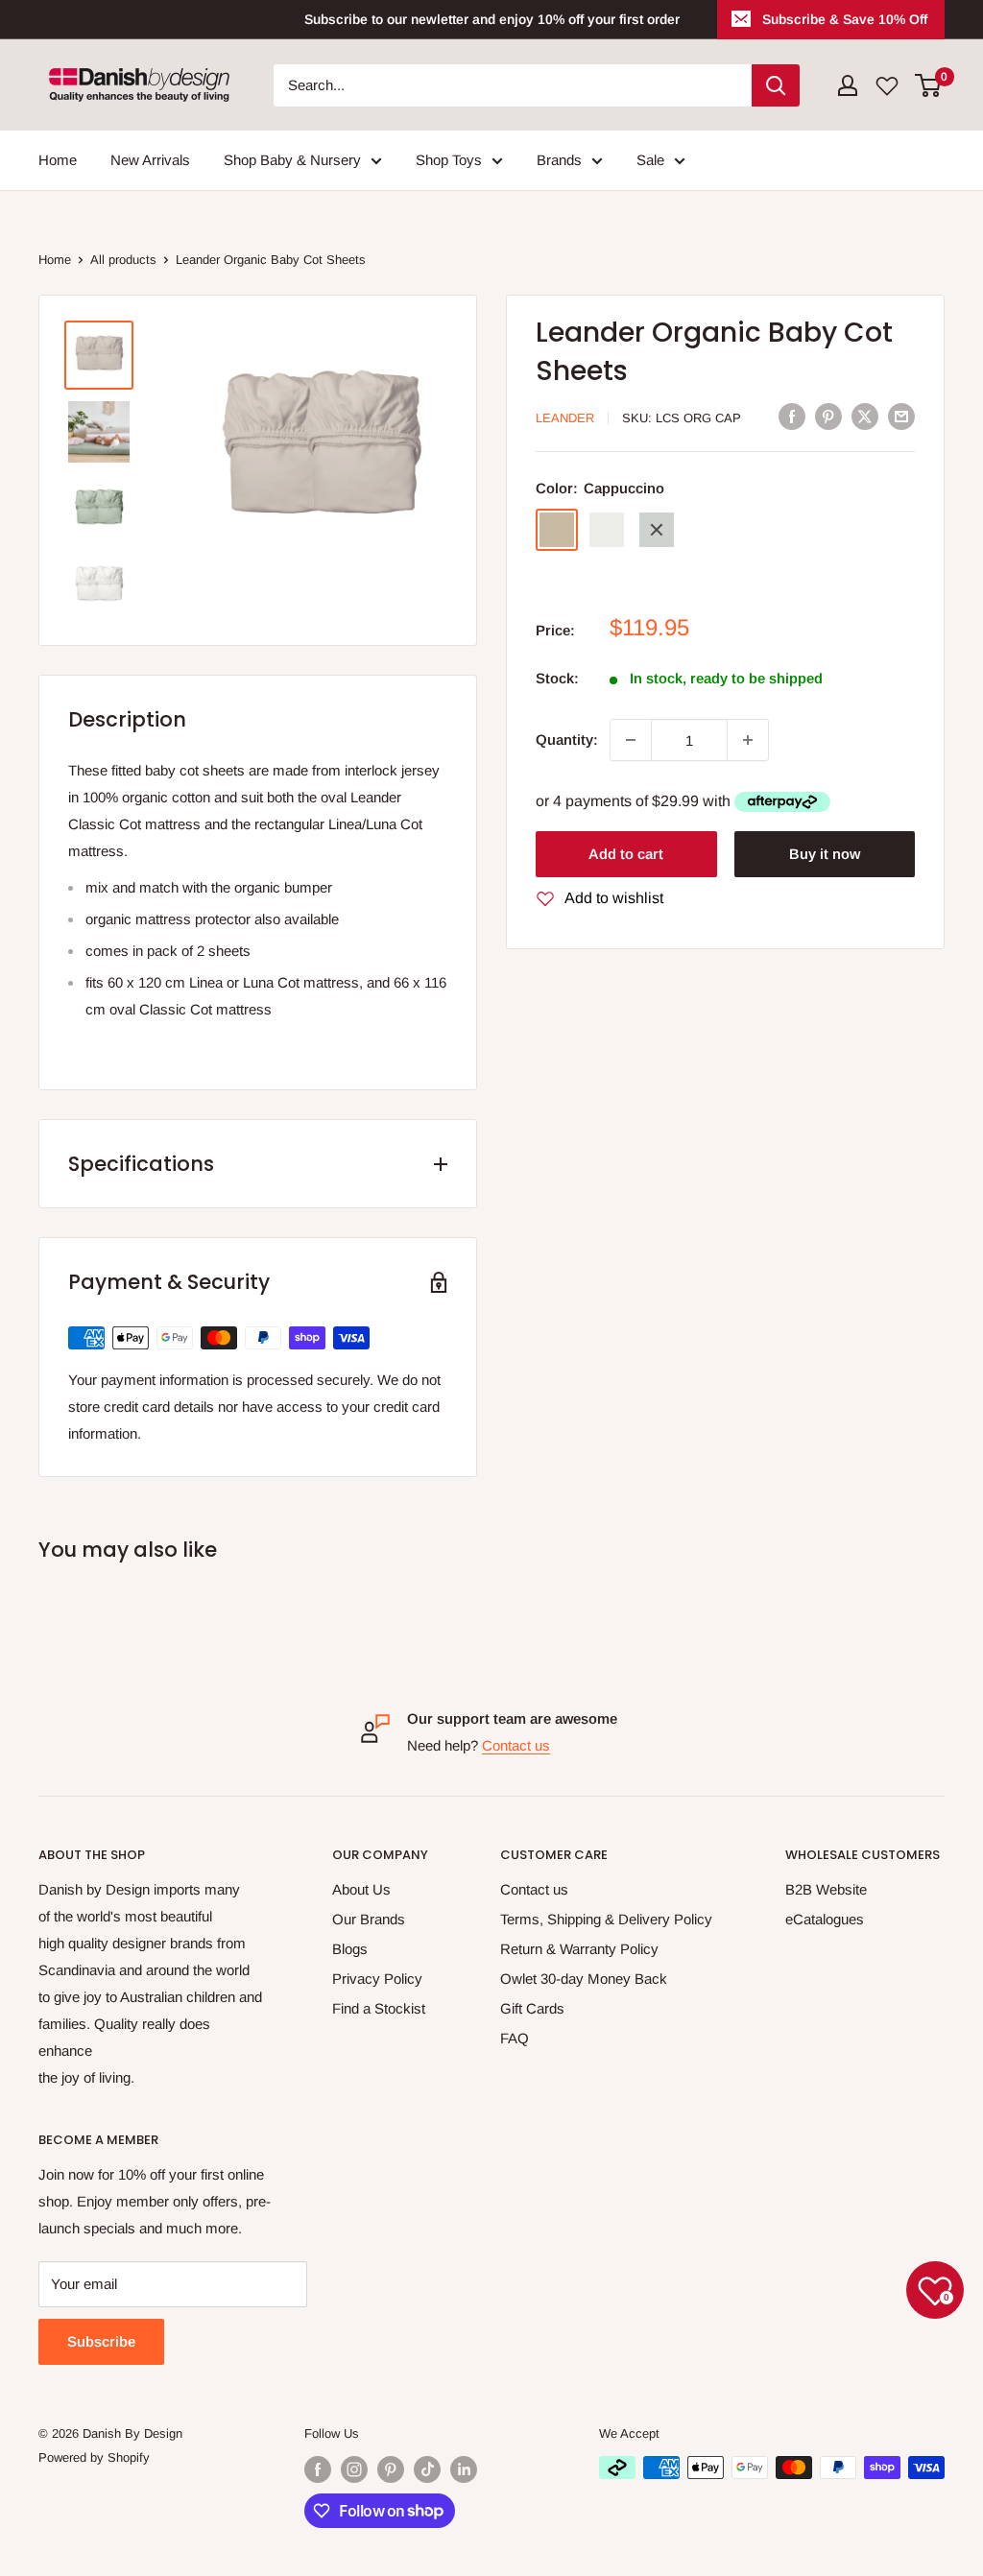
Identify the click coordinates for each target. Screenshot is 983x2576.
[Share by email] (901, 416)
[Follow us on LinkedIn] (464, 2469)
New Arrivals (150, 160)
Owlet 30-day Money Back (584, 1979)
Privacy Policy (377, 1979)
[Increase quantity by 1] (748, 740)
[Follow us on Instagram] (354, 2469)
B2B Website (826, 1889)
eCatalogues (825, 1919)
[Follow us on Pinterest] (391, 2469)
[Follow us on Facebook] (318, 2469)
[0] (929, 85)
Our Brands (369, 1919)
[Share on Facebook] (792, 416)
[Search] (776, 85)
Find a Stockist (379, 2008)
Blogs (350, 1949)
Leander (565, 418)
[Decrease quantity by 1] (631, 740)
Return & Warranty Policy (579, 1949)
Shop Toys (449, 160)
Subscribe (101, 2341)
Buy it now (825, 854)
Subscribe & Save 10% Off (845, 19)
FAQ (515, 2038)
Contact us (516, 1745)
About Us (361, 1889)
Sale (650, 160)
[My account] (848, 85)
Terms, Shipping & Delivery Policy (606, 1919)
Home (58, 160)
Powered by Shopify (94, 2457)
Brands (559, 160)
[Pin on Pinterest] (828, 416)
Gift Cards (532, 2008)
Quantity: (567, 739)
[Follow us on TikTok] (427, 2469)
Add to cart (626, 854)
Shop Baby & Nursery (292, 160)
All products (123, 260)
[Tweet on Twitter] (865, 416)
